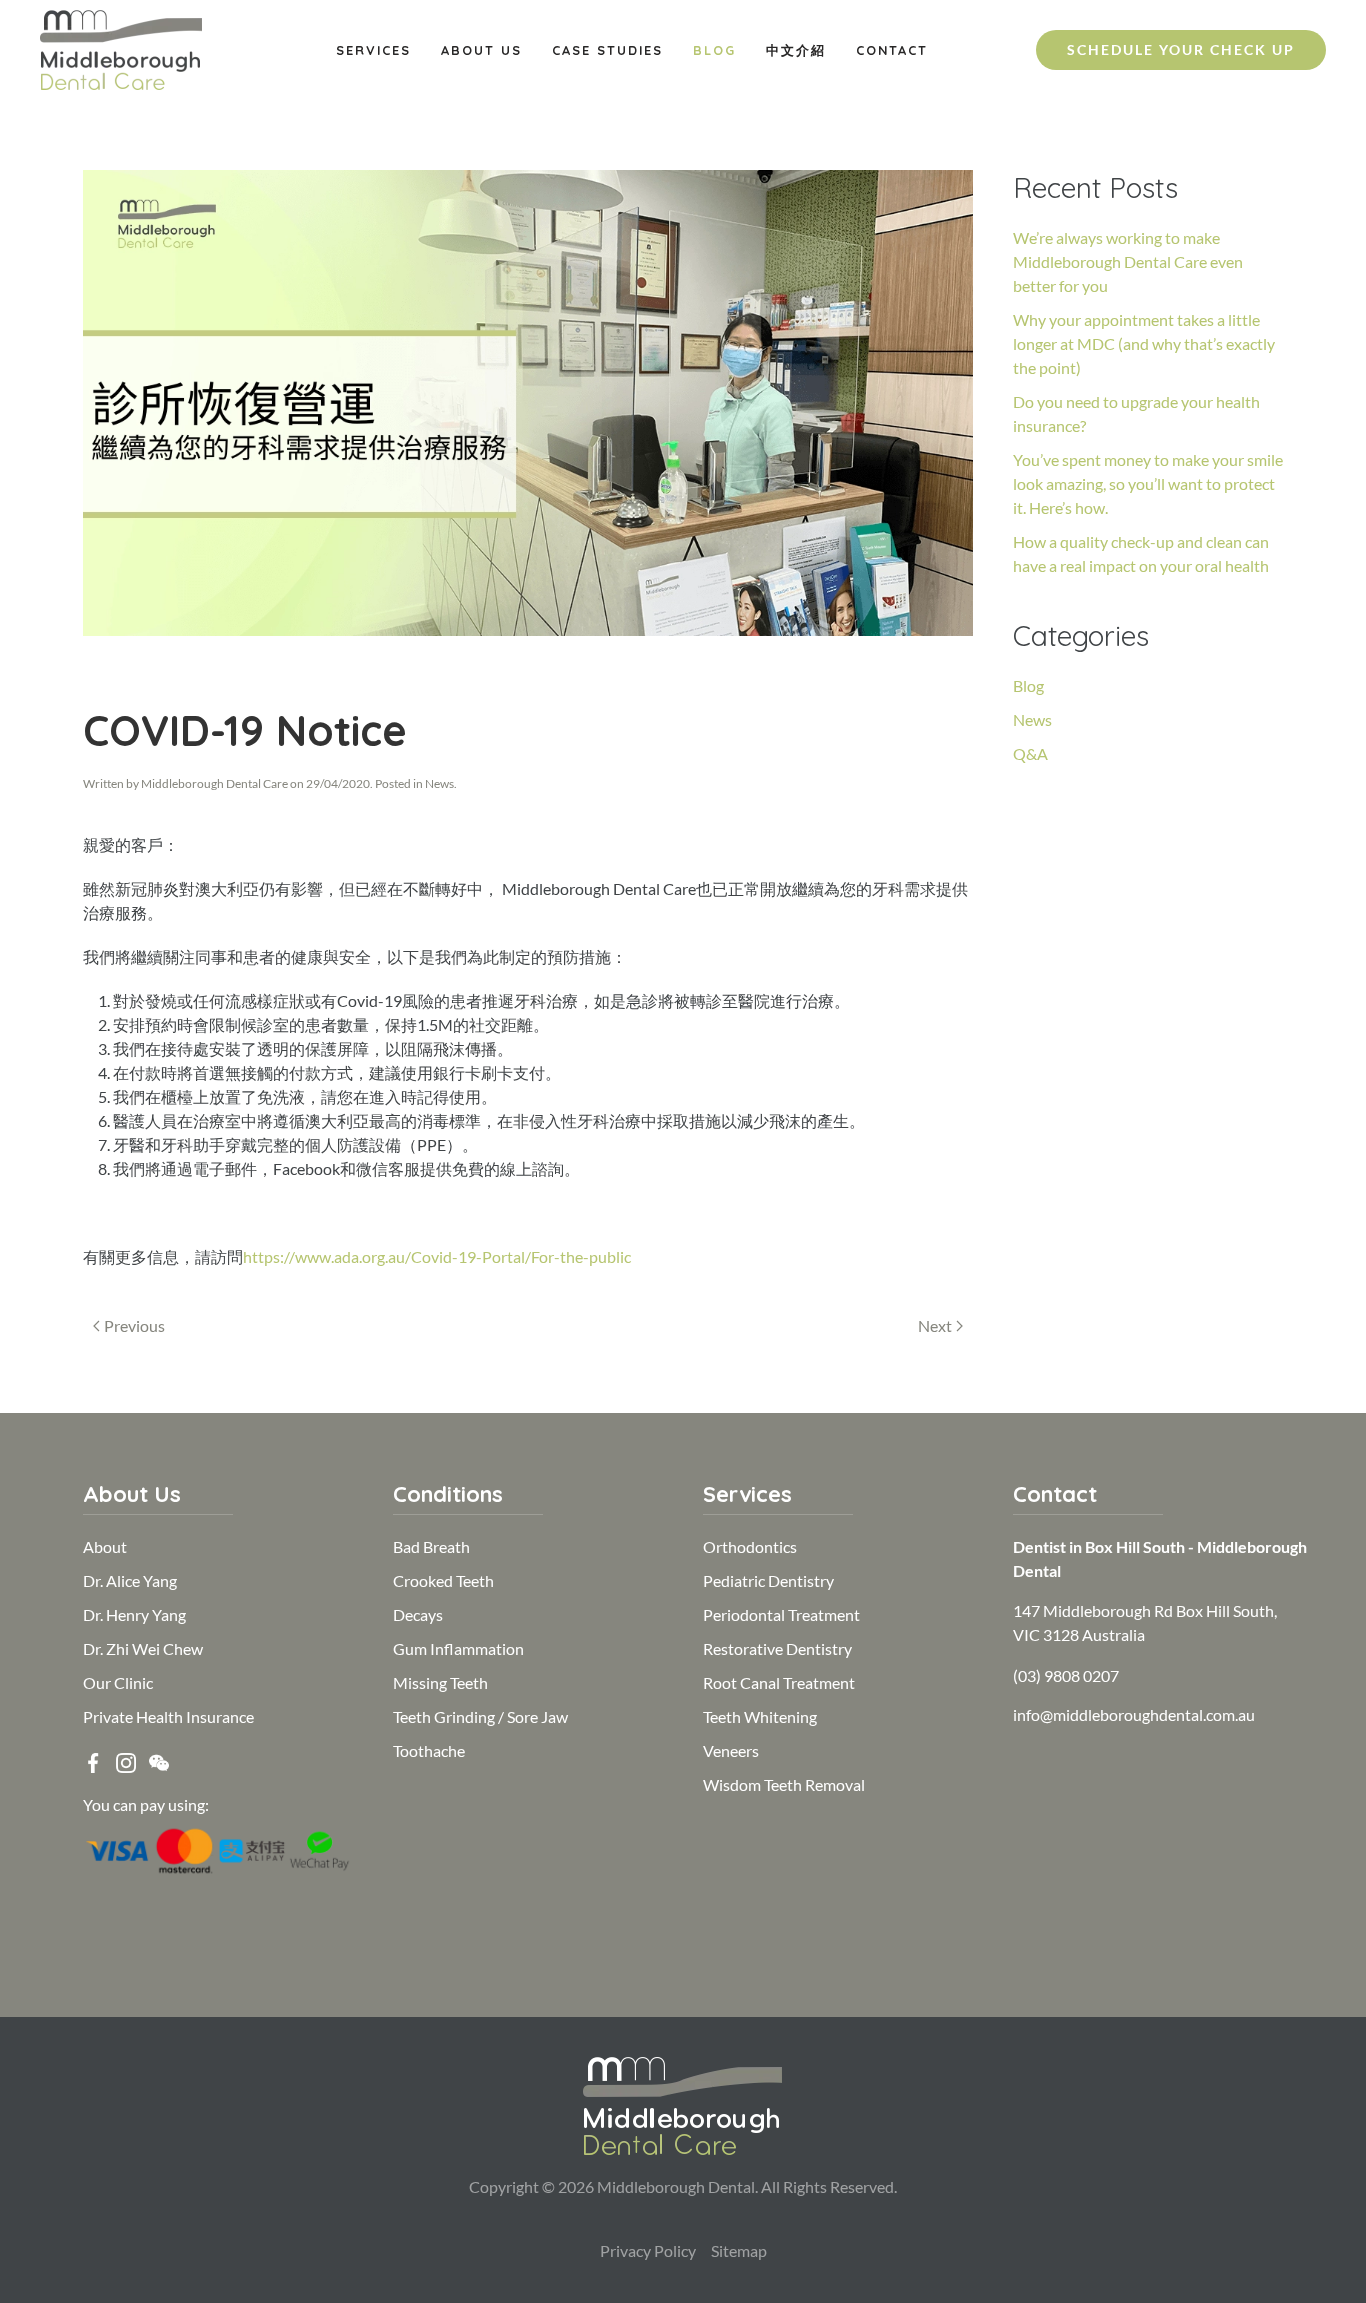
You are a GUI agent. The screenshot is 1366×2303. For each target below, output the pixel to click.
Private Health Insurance (168, 1716)
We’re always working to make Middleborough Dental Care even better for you (1128, 261)
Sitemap (739, 2250)
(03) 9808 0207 (1066, 1675)
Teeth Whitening (760, 1716)
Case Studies (607, 50)
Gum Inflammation (458, 1648)
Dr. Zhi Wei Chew (143, 1648)
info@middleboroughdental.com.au (1134, 1714)
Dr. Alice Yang (130, 1580)
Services (373, 50)
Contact (892, 50)
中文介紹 (796, 50)
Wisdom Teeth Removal (784, 1784)
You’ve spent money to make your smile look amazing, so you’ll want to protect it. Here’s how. (1148, 483)
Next (935, 1325)
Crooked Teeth (443, 1580)
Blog (714, 50)
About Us (481, 50)
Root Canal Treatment (779, 1682)
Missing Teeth (440, 1682)
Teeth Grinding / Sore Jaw (480, 1716)
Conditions (448, 1494)
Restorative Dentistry (777, 1648)
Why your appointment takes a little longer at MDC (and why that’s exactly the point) (1144, 343)
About (105, 1546)
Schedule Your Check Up (1181, 49)
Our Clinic (118, 1682)
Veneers (731, 1750)
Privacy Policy (648, 2250)
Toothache (429, 1750)
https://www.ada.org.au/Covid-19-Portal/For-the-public (437, 1256)
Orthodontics (750, 1546)
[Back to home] (121, 50)
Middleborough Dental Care (214, 783)
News (439, 783)
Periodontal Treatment (781, 1614)
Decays (418, 1614)
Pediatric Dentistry (768, 1580)
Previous (134, 1325)
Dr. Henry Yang (134, 1614)
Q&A (1030, 753)
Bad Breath (431, 1546)
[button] (159, 1760)
